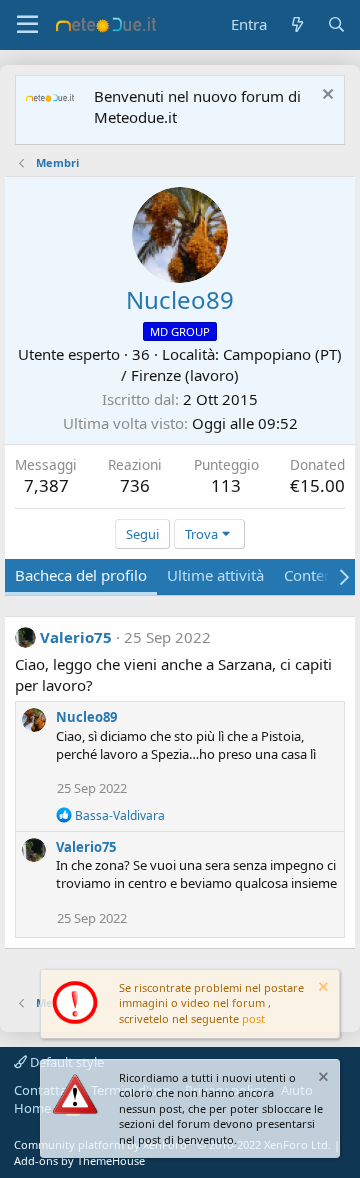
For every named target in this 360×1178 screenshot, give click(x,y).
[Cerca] (336, 24)
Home (32, 1108)
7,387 (46, 485)
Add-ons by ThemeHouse (79, 1160)
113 (226, 485)
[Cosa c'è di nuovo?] (296, 24)
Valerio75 (76, 637)
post (253, 1018)
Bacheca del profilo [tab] (81, 575)
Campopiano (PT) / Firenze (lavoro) (231, 364)
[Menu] (27, 25)
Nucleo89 (86, 717)
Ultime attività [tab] (215, 575)
